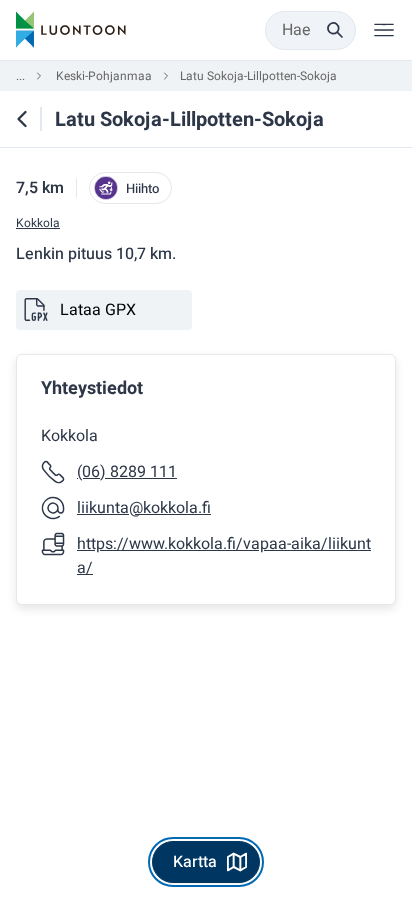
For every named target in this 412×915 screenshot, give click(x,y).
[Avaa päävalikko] (384, 30)
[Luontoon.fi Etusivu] (71, 30)
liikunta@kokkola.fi (144, 508)
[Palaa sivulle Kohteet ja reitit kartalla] (22, 119)
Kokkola (38, 223)
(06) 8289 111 (127, 472)
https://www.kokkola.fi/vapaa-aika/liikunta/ (224, 556)
